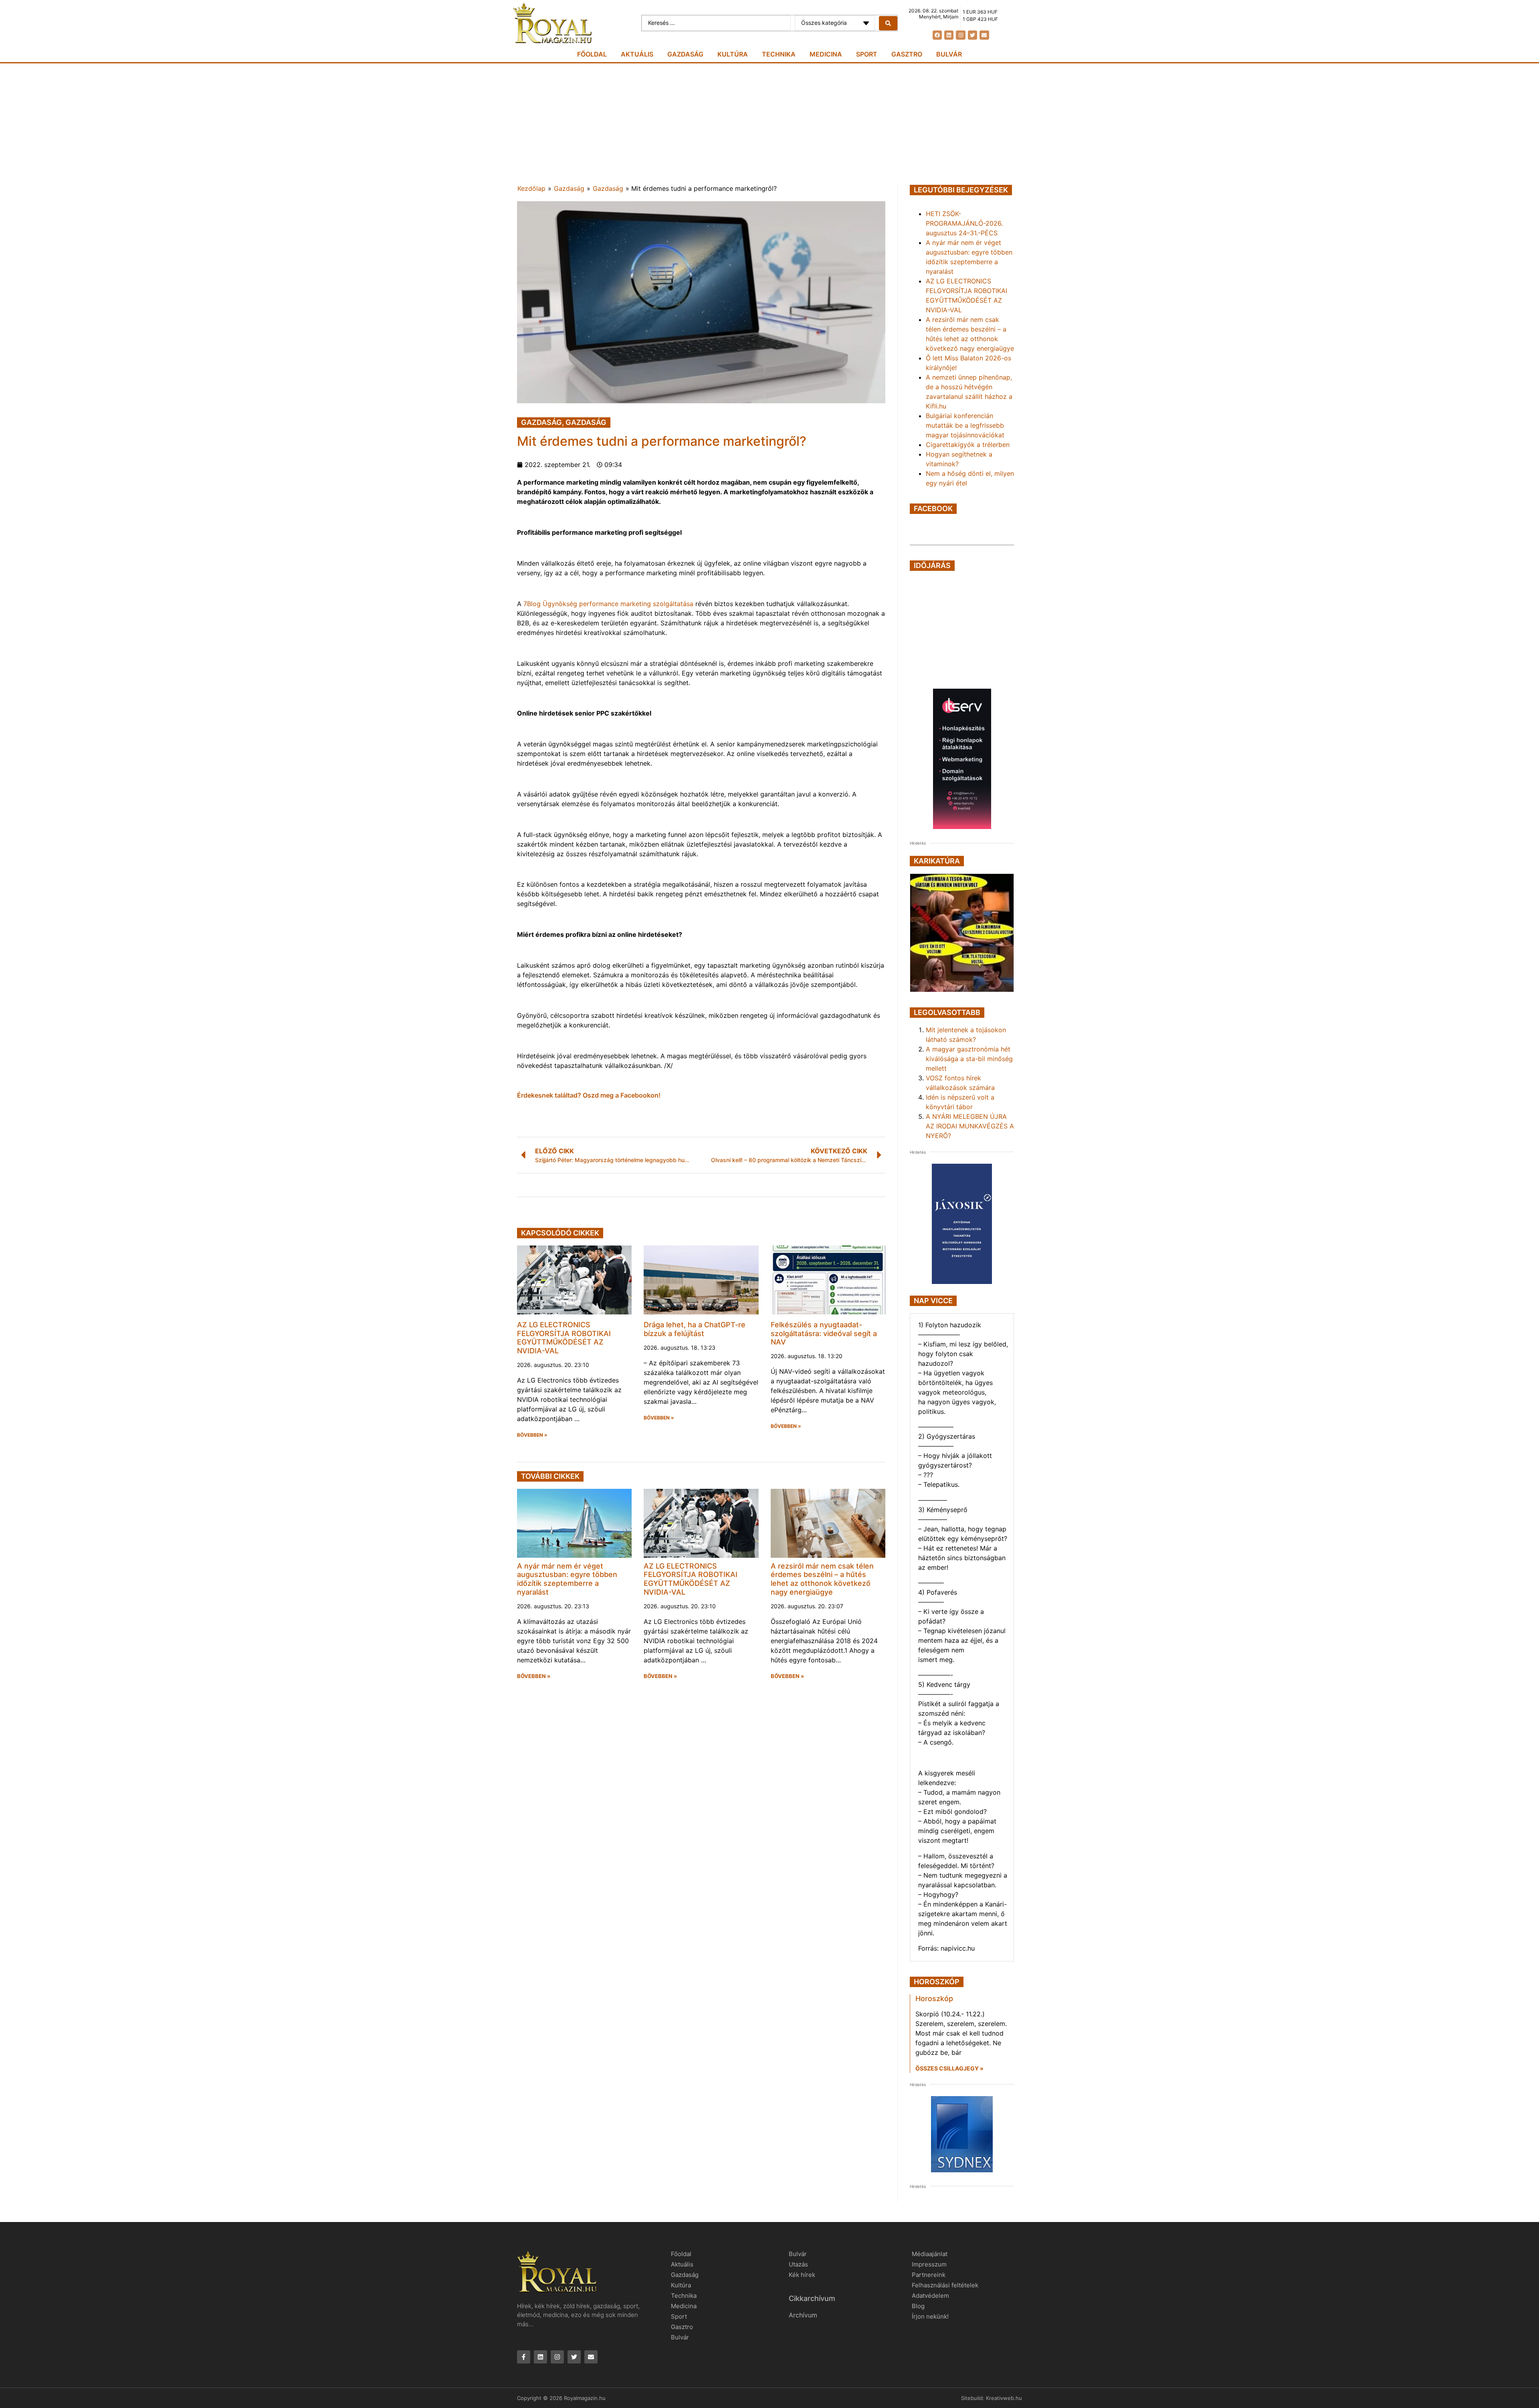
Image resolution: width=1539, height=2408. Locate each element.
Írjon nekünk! (930, 2316)
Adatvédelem (930, 2296)
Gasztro (907, 54)
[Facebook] (937, 35)
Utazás (798, 2264)
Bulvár (949, 54)
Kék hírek (802, 2275)
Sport (867, 54)
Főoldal (592, 54)
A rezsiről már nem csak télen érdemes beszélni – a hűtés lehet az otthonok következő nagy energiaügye (822, 1579)
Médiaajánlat (930, 2254)
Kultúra (733, 54)
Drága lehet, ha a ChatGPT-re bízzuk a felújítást (695, 1329)
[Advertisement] (769, 123)
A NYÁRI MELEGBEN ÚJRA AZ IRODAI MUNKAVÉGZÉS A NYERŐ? (970, 1126)
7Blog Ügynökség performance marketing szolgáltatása (608, 604)
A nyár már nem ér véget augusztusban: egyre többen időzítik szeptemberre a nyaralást (567, 1579)
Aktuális (637, 54)
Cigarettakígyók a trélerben (968, 445)
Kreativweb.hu (1004, 2398)
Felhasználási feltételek (945, 2285)
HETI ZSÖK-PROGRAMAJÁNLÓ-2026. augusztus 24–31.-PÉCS (964, 223)
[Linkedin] (949, 35)
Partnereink (929, 2275)
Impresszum (929, 2264)
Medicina (826, 54)
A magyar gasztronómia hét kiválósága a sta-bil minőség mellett (969, 1059)
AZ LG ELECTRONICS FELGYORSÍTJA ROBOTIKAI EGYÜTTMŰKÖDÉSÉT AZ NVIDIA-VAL (564, 1338)
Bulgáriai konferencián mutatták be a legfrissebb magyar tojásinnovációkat (965, 425)
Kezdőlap (531, 188)
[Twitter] (972, 35)
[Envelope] (984, 35)
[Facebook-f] (524, 2357)
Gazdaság (685, 54)
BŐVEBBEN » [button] (532, 1435)
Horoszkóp (934, 1999)
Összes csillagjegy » (949, 2068)
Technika (779, 54)
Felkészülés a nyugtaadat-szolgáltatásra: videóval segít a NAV (824, 1333)
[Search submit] (888, 23)
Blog (918, 2306)
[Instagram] (960, 35)
